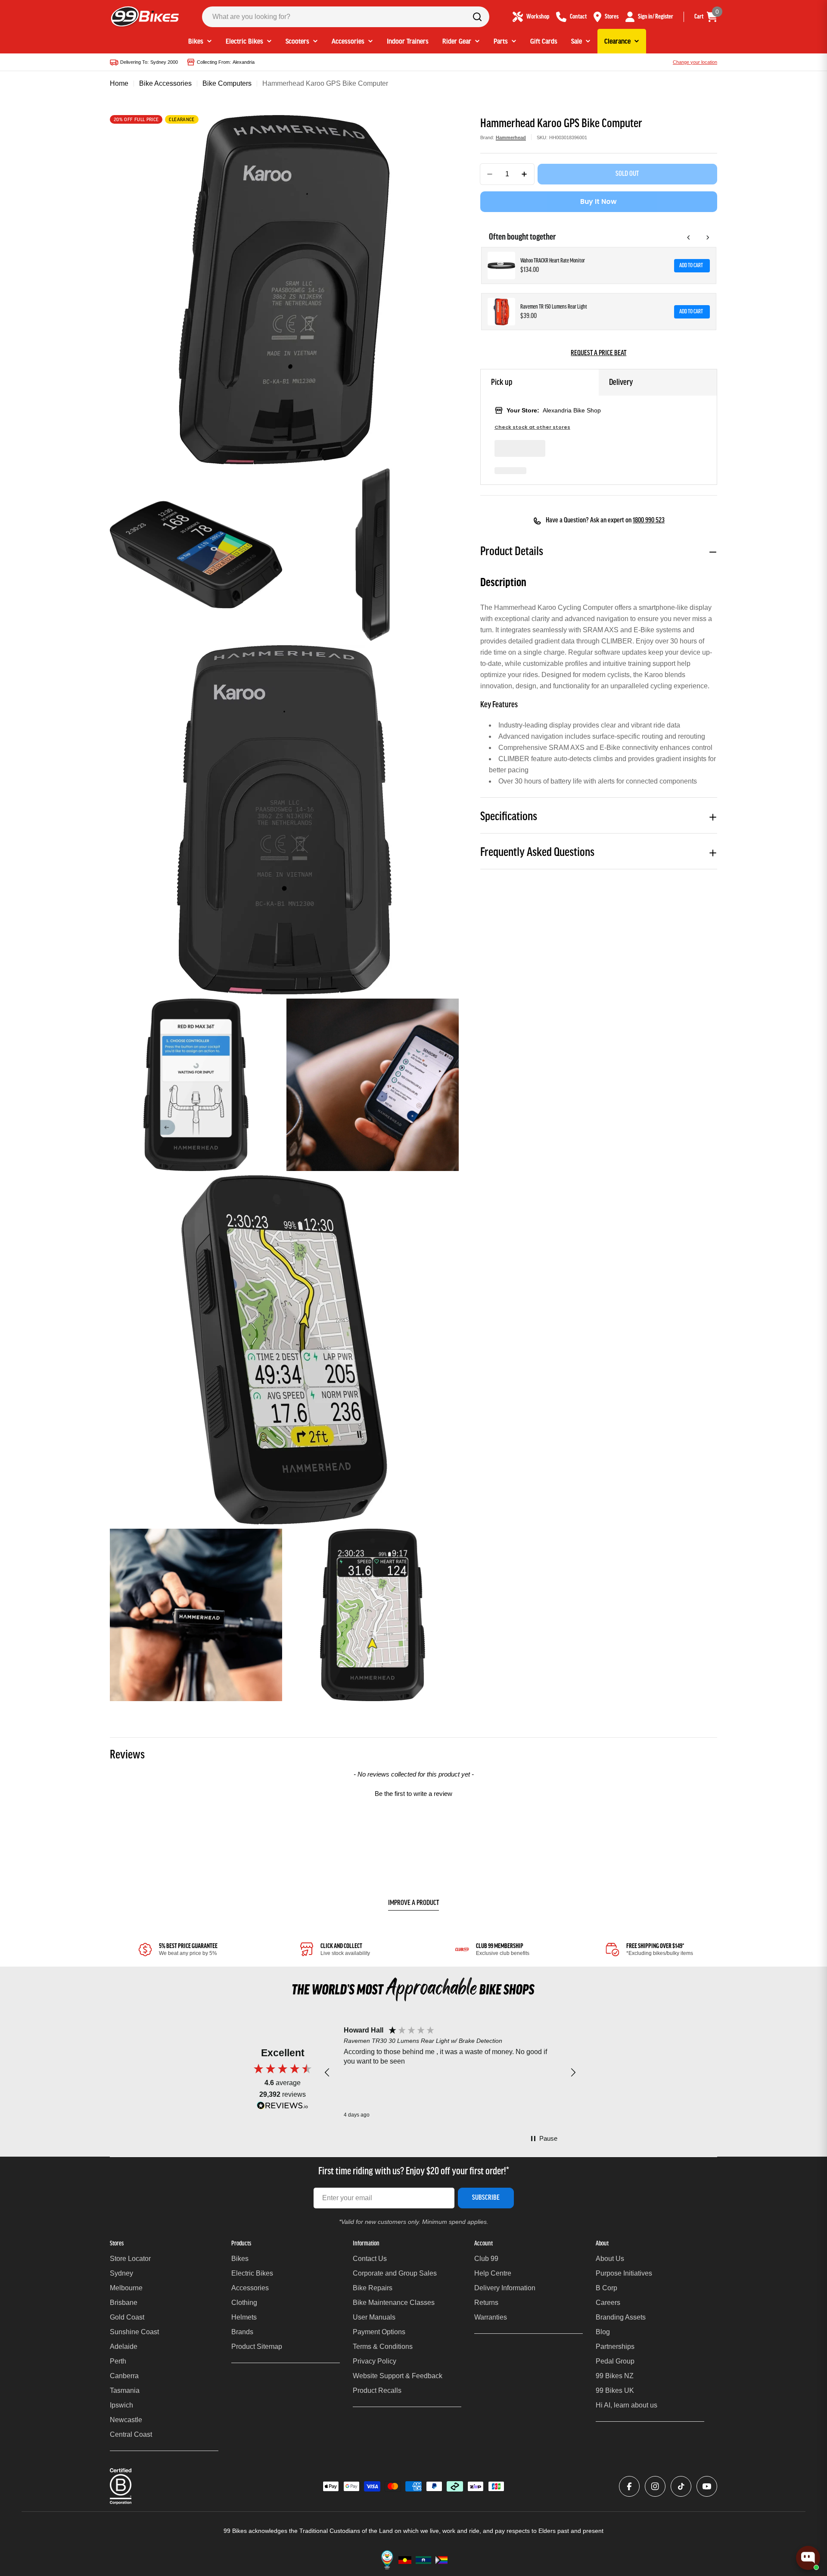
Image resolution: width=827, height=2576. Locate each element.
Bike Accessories (165, 83)
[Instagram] (655, 2486)
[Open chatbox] (808, 2558)
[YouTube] (707, 2486)
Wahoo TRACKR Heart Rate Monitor (553, 261)
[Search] (477, 17)
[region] (450, 2073)
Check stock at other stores (532, 427)
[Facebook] (629, 2486)
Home (119, 83)
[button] (413, 1792)
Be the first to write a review (413, 1794)
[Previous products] (689, 237)
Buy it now (598, 201)
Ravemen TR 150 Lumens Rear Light (554, 307)
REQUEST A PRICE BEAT (598, 353)
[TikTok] (681, 2486)
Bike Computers (227, 83)
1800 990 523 (649, 521)
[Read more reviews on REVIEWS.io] (283, 2108)
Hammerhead (511, 137)
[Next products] (708, 237)
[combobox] (346, 17)
